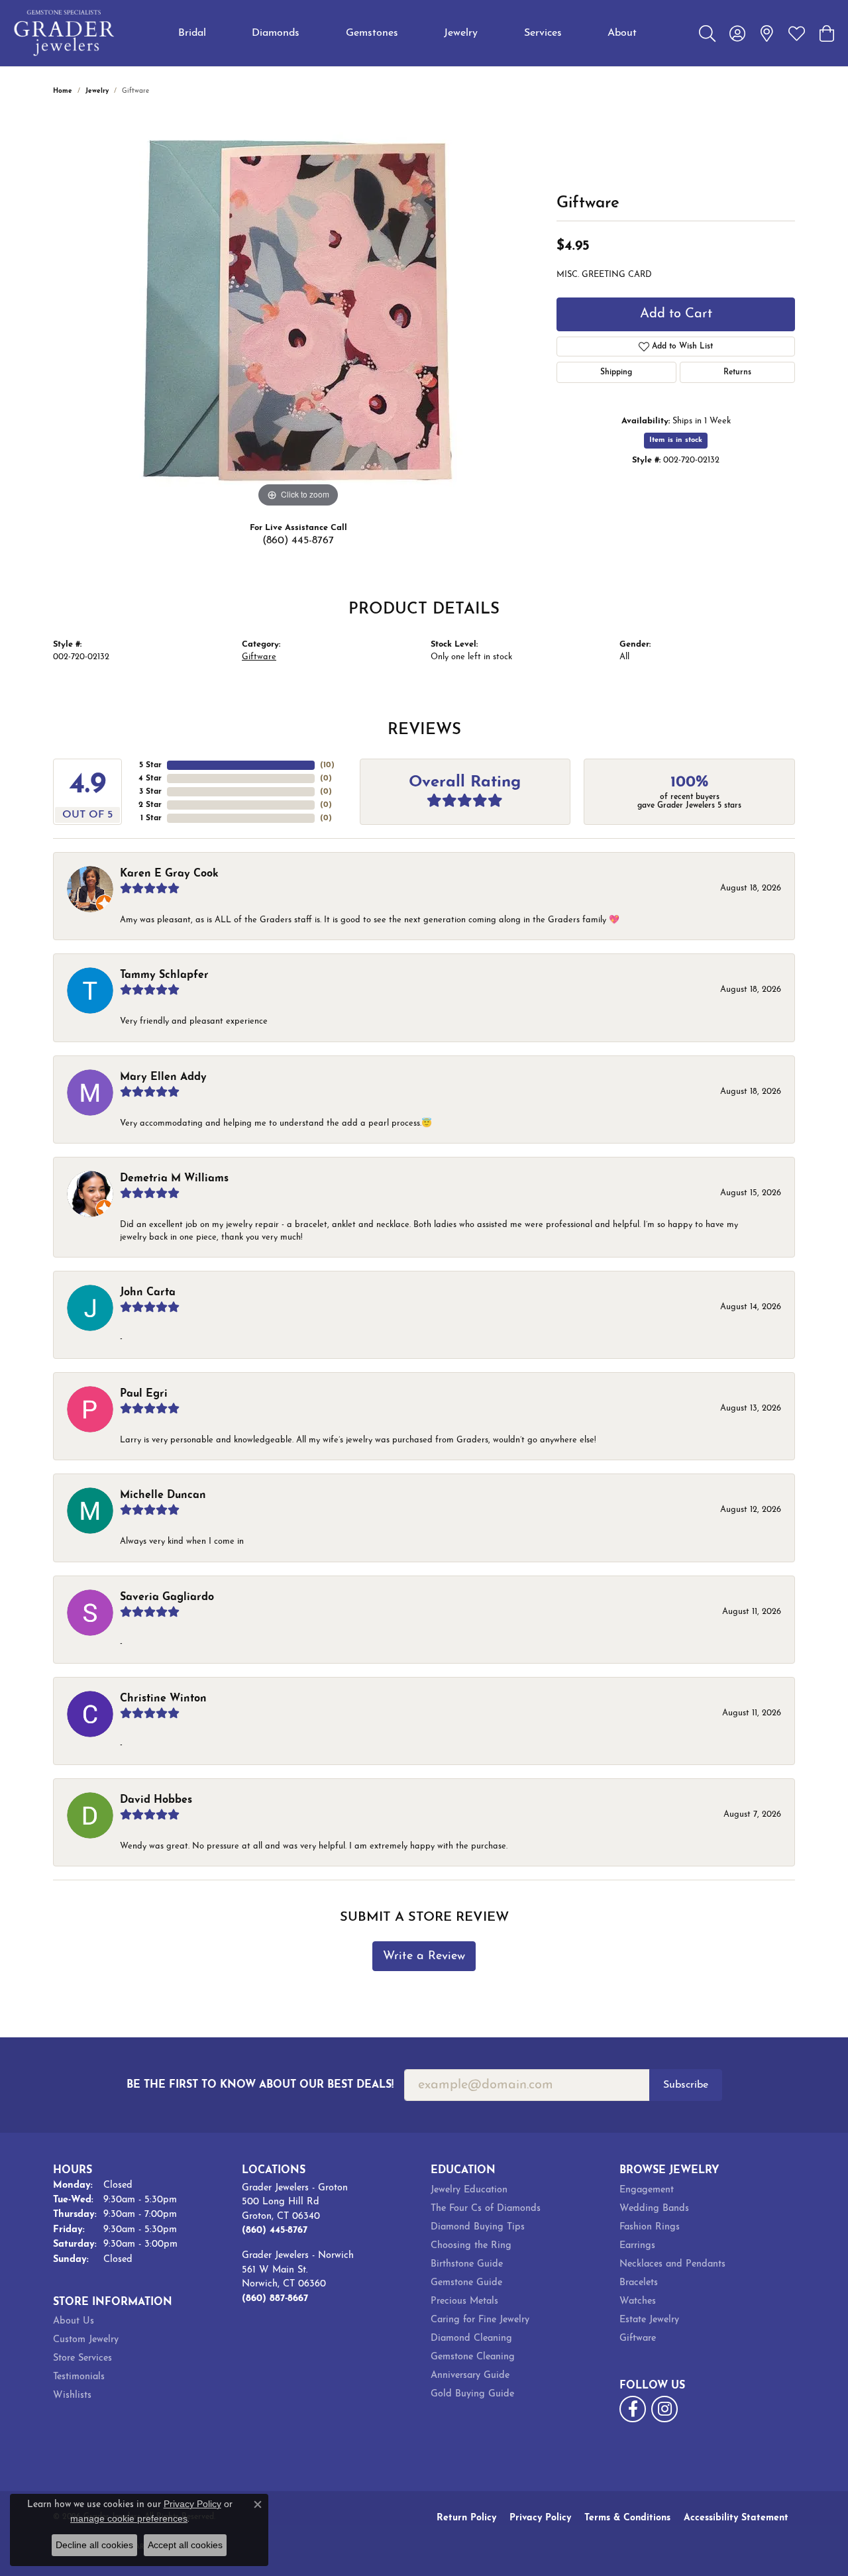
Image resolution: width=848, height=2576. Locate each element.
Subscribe (686, 2085)
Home (63, 91)
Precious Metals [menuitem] (464, 2301)
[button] (707, 33)
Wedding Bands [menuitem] (654, 2209)
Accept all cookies (185, 2545)
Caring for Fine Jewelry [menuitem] (480, 2320)
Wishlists (72, 2395)
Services (543, 33)
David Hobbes (156, 1800)
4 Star (150, 778)
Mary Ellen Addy (163, 1077)
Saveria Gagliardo (167, 1597)
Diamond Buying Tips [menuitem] (478, 2227)
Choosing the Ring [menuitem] (471, 2246)
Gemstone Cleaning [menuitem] (473, 2357)
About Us (74, 2321)
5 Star (150, 765)
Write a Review (424, 1956)
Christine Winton (163, 1699)
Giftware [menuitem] (638, 2338)
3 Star (150, 792)
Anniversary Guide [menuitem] (470, 2376)
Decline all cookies (94, 2545)
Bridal (192, 33)
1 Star (151, 818)
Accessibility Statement (736, 2518)
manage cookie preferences (129, 2518)
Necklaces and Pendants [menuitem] (672, 2264)
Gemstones (372, 33)
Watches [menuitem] (638, 2301)
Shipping (616, 372)
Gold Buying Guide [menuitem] (472, 2394)
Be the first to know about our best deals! (260, 2085)
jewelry (97, 91)
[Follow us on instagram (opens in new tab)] (664, 2409)
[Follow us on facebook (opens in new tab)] (633, 2409)
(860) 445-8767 (298, 541)
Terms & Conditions (627, 2518)
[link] (767, 33)
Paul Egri (144, 1394)
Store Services (82, 2358)
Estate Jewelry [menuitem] (649, 2320)
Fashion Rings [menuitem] (650, 2227)
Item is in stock (676, 440)
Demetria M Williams (174, 1179)
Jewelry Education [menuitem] (469, 2190)
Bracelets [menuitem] (639, 2283)
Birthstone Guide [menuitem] (467, 2264)
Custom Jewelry (86, 2340)
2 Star (150, 805)
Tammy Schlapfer (164, 975)
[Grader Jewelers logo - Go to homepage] (65, 33)
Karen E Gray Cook (169, 874)
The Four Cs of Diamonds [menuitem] (486, 2209)
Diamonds (276, 33)
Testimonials (79, 2377)
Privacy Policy (540, 2518)
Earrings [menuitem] (637, 2246)
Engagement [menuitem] (647, 2190)
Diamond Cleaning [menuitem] (471, 2338)
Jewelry (461, 33)
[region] (298, 312)
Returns (737, 372)
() (327, 765)
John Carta (148, 1293)
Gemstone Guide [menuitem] (466, 2283)
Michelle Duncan (163, 1495)
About (622, 33)
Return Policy (466, 2518)
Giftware (259, 657)
